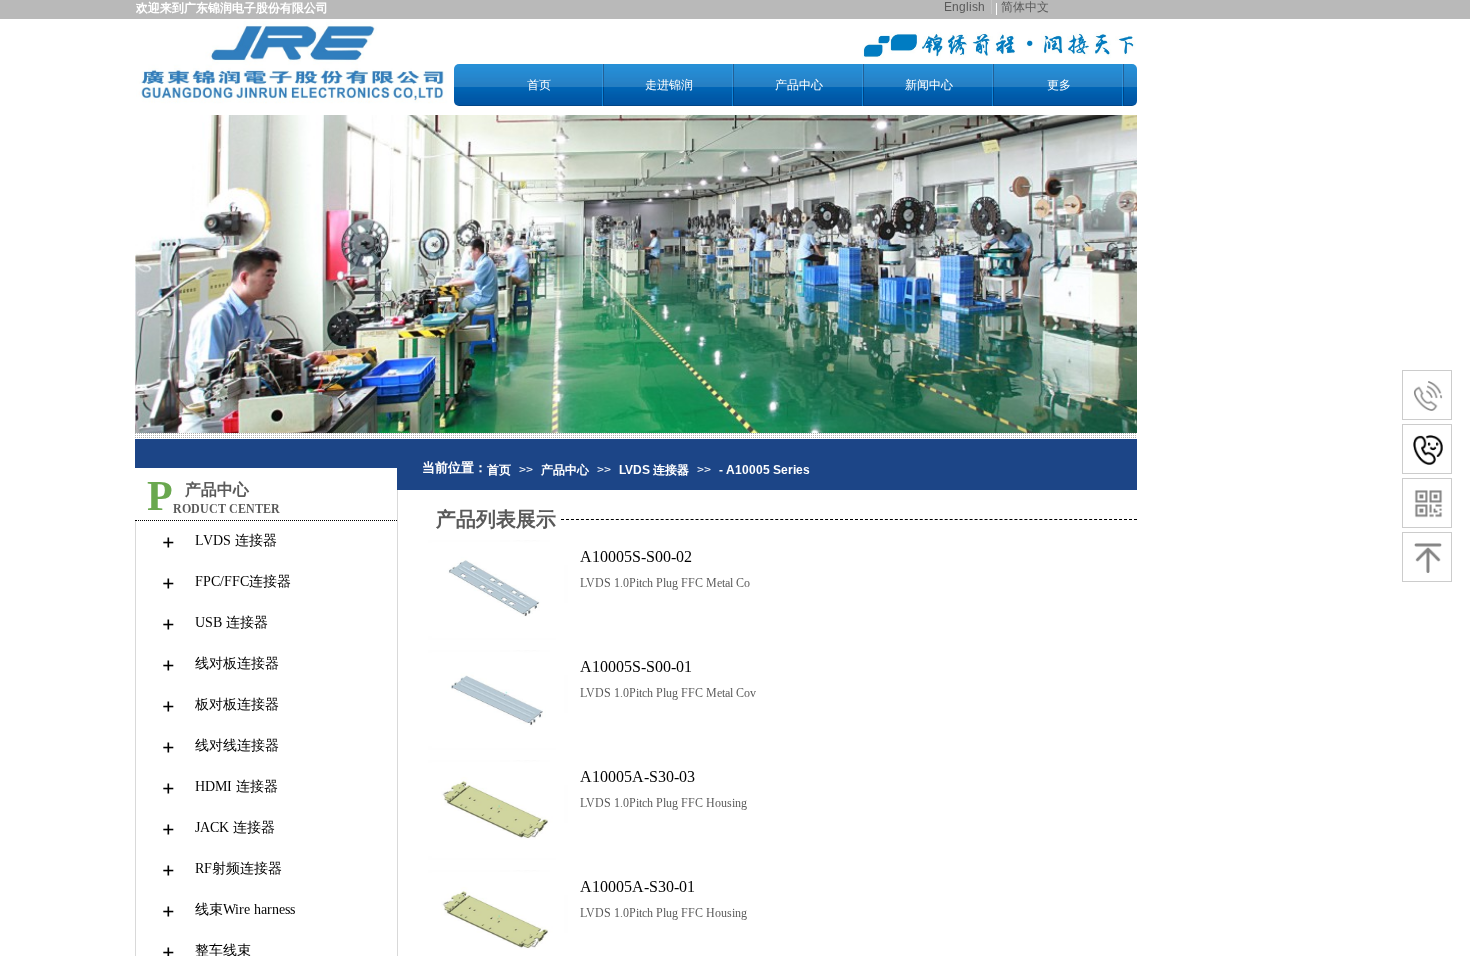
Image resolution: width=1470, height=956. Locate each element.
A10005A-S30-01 (637, 886)
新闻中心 (929, 85)
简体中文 (1025, 7)
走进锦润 (669, 85)
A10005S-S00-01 (636, 666)
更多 (1059, 85)
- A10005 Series (764, 470)
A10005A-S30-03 (637, 776)
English (964, 7)
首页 (539, 85)
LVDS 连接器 (654, 470)
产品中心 (799, 85)
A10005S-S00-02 (636, 556)
